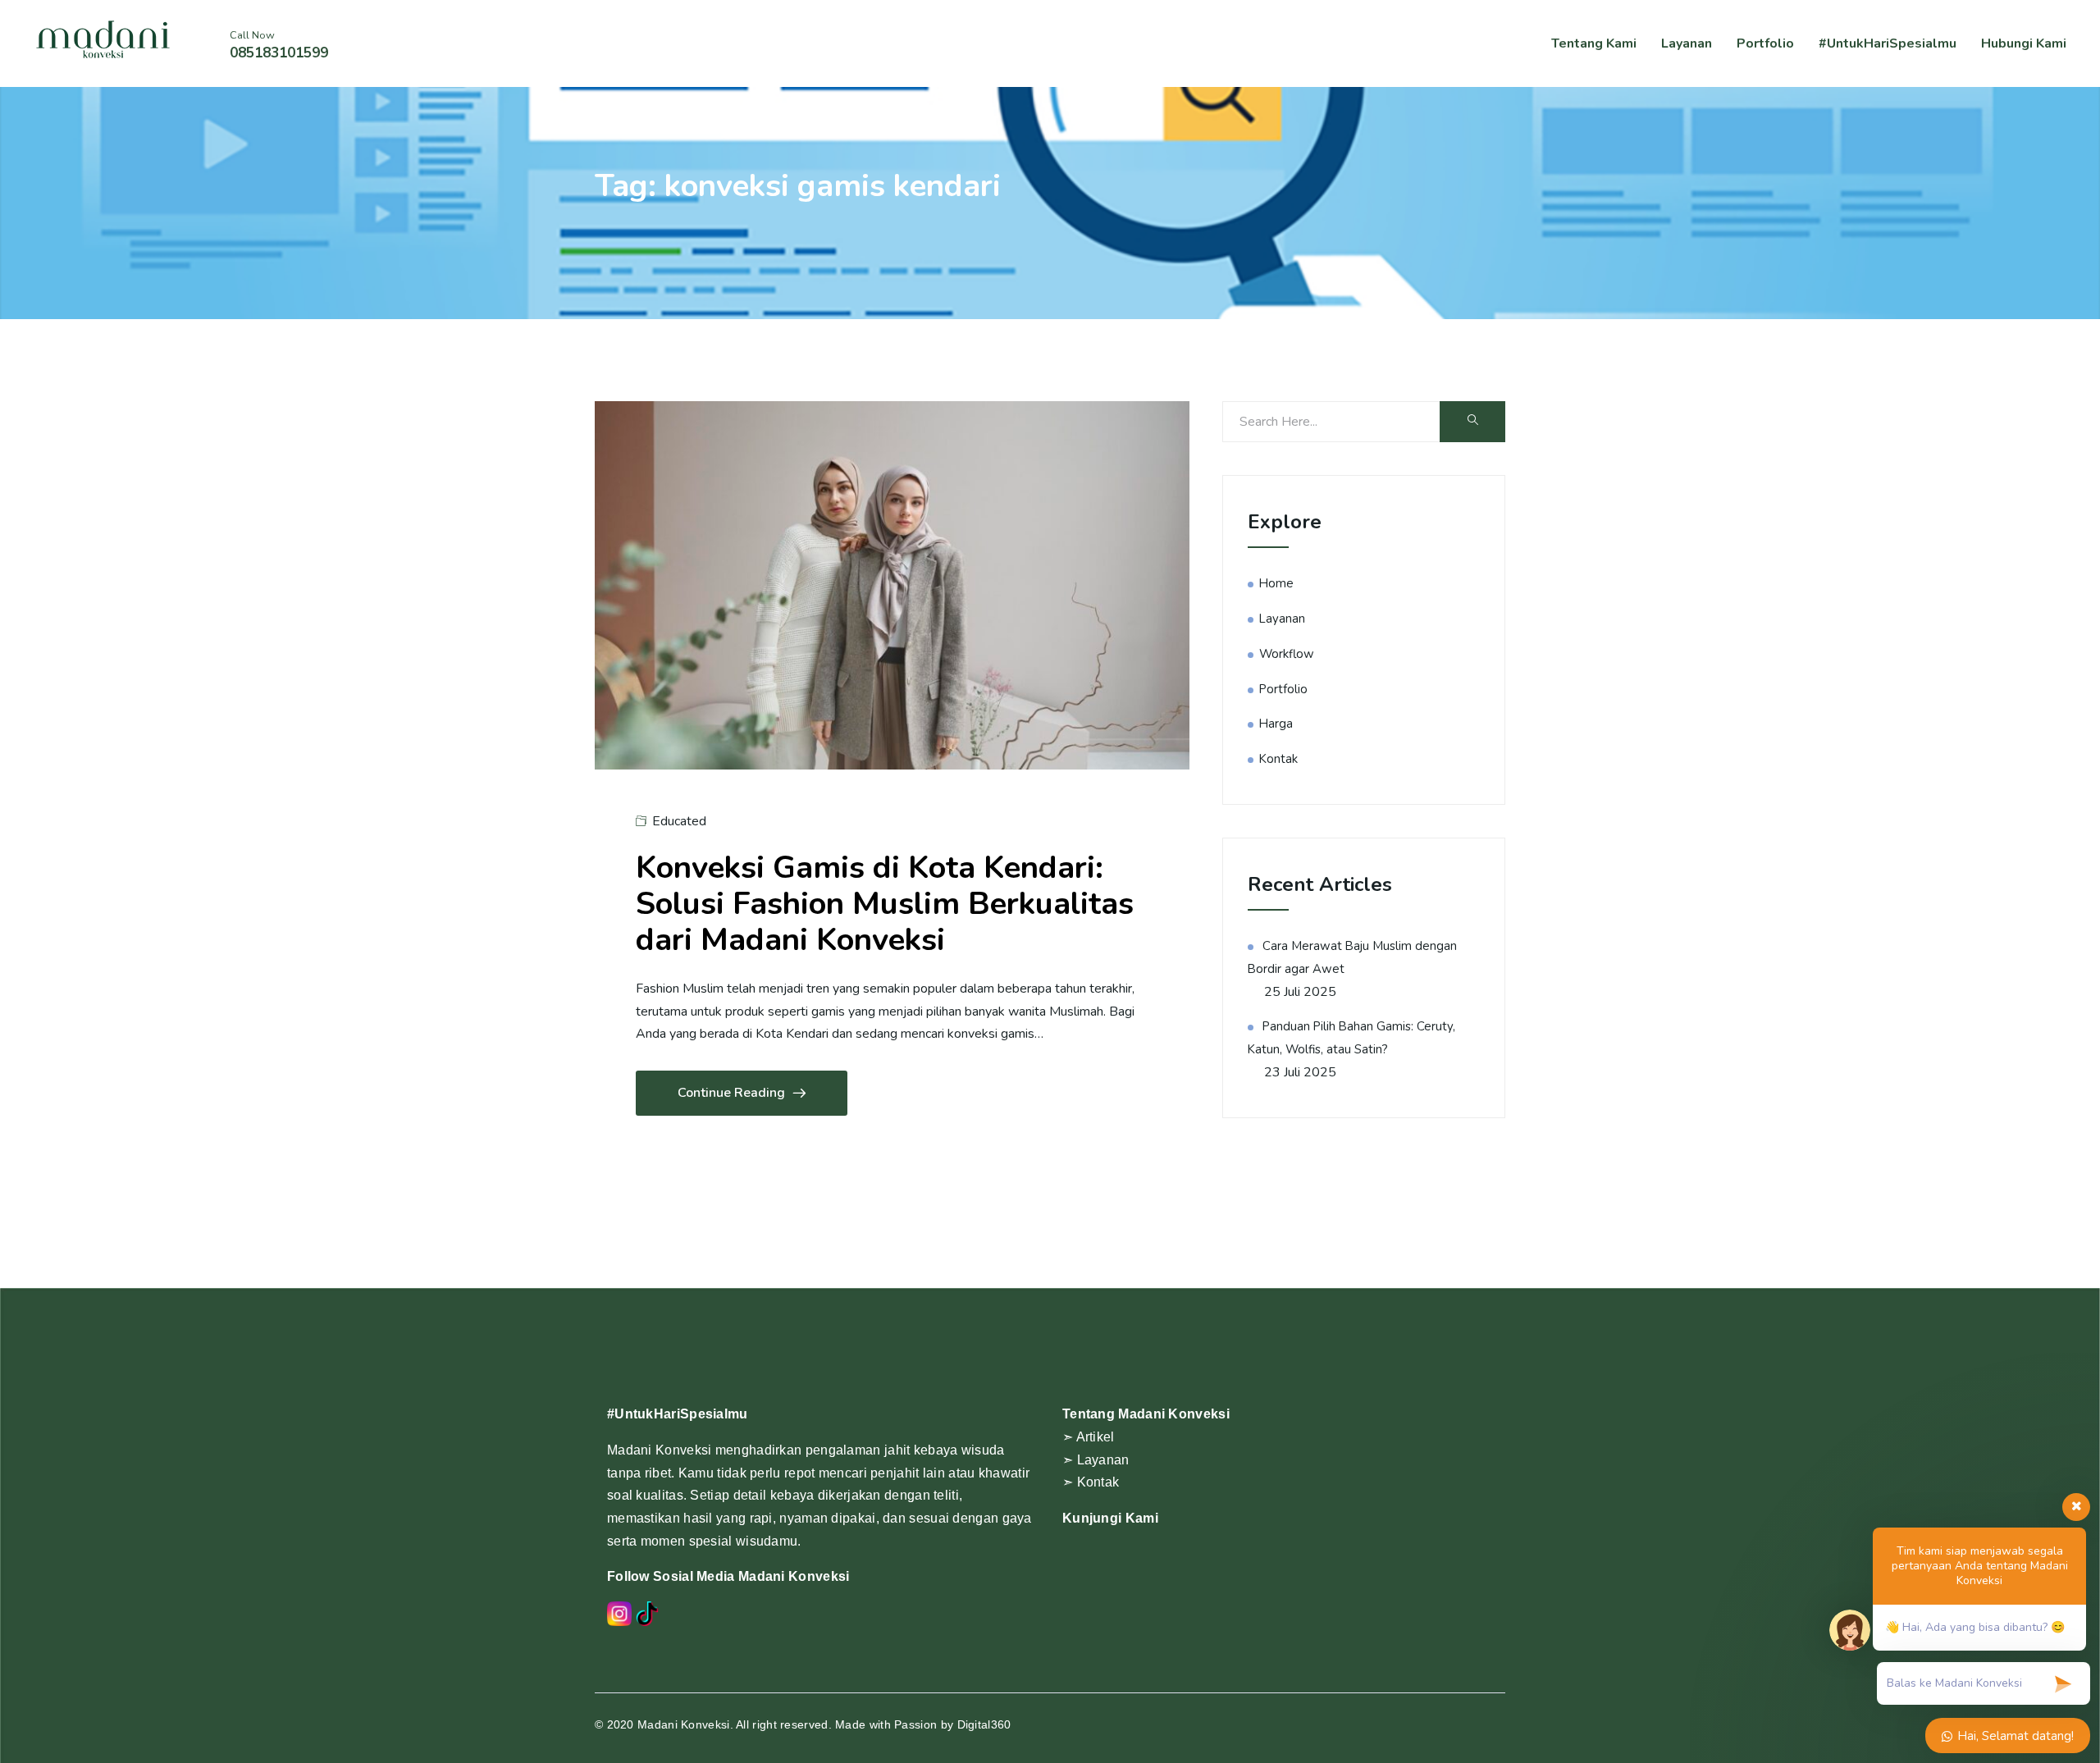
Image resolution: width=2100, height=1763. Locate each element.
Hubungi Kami (2024, 43)
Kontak (1278, 759)
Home (1276, 583)
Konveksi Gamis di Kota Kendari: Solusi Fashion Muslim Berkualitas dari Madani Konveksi (885, 904)
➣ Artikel (1089, 1437)
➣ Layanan (1096, 1460)
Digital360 (984, 1724)
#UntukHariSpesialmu (1888, 43)
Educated (679, 821)
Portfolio (1765, 43)
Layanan (1687, 43)
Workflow (1287, 654)
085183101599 (279, 53)
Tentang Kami (1594, 43)
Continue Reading (731, 1093)
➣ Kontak (1091, 1482)
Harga (1276, 724)
